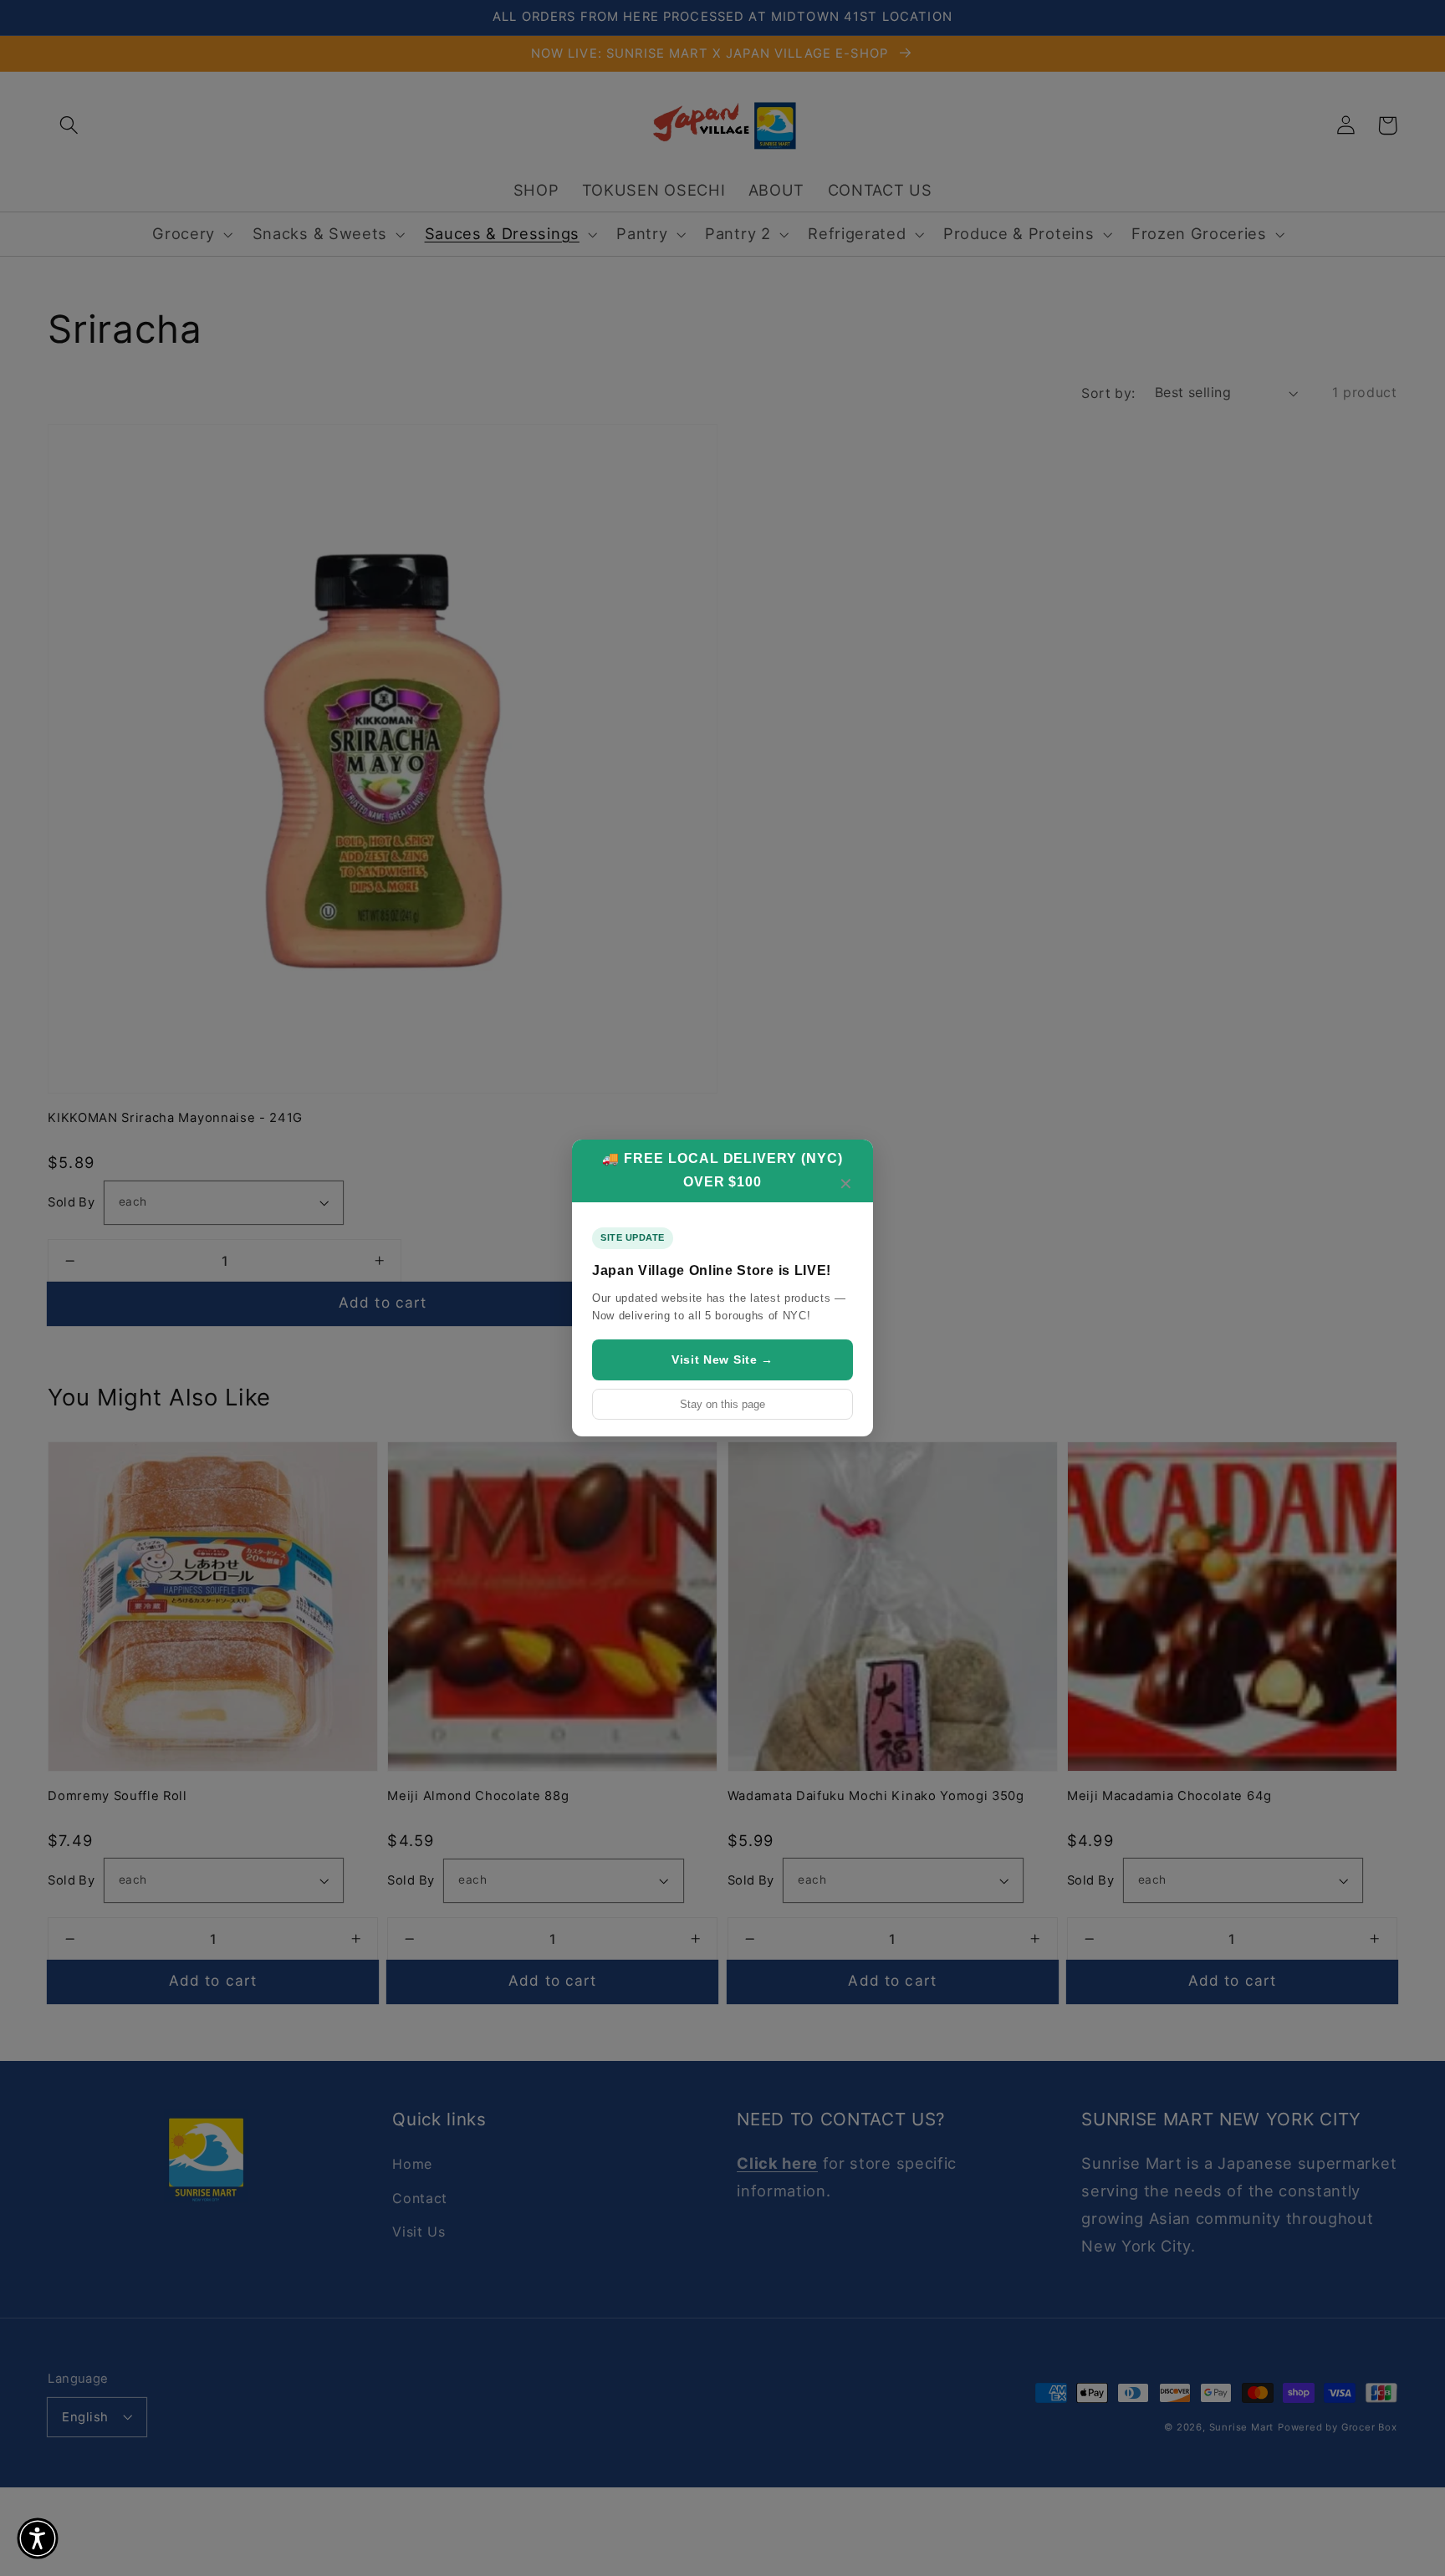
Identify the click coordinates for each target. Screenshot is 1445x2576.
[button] (38, 2538)
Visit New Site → (722, 1359)
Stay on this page (722, 1404)
